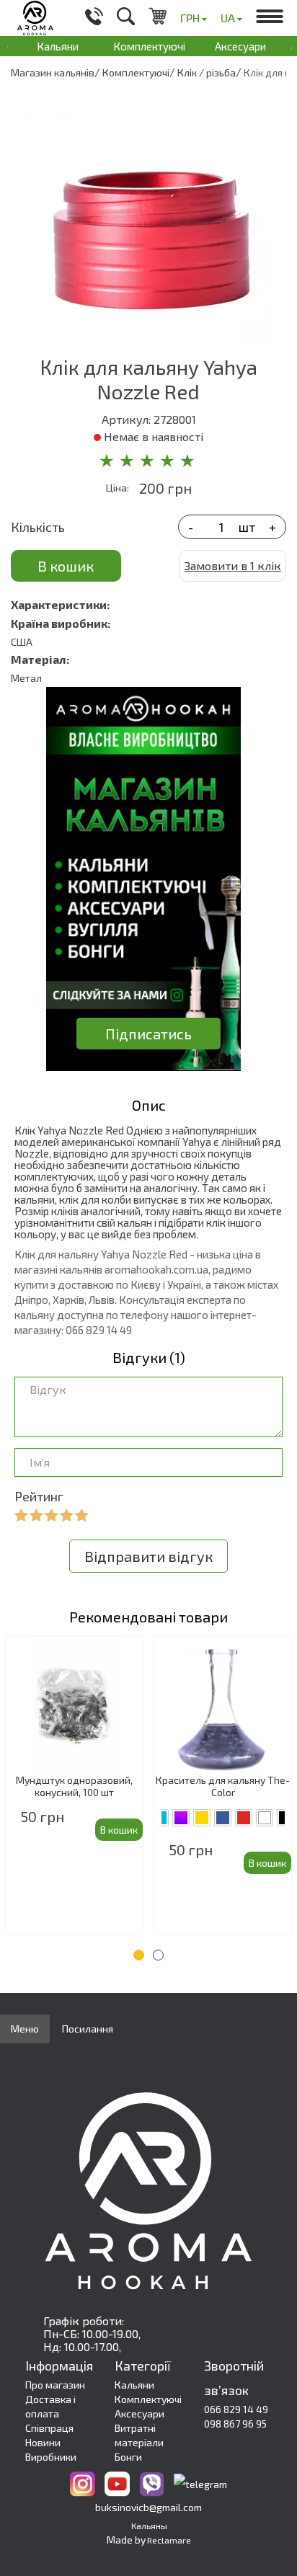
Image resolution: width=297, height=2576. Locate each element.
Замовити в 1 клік (233, 565)
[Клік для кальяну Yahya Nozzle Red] (148, 214)
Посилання (88, 2029)
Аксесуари (240, 46)
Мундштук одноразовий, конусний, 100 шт (74, 1786)
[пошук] (126, 18)
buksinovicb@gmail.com (148, 2507)
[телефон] (94, 18)
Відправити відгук (148, 1556)
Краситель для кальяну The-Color (223, 1786)
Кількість (38, 527)
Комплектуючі (149, 46)
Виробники (51, 2457)
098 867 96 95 (235, 2424)
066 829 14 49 (236, 2409)
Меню (25, 2029)
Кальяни (58, 46)
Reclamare (169, 2540)
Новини (43, 2442)
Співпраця (49, 2428)
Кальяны (149, 2526)
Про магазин (55, 2385)
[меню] (270, 18)
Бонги (128, 2457)
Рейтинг (39, 1496)
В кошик (66, 566)
